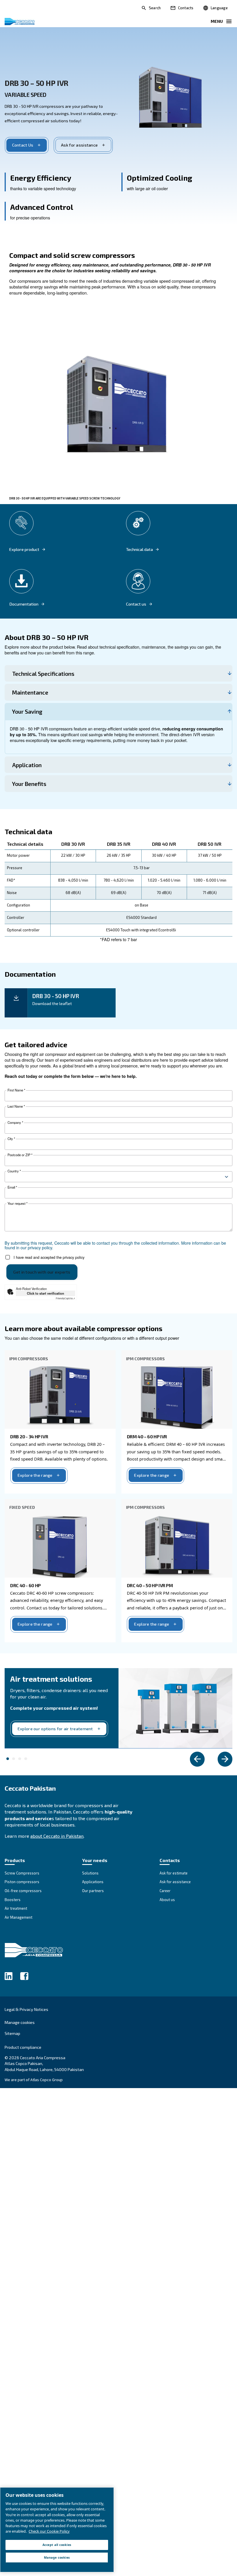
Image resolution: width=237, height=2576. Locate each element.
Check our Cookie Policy (49, 2531)
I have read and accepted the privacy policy (49, 1257)
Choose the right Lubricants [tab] (14, 1759)
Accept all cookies (57, 2545)
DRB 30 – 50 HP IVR (36, 83)
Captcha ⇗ (65, 1298)
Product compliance (23, 2047)
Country (14, 1171)
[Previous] (197, 1759)
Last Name (16, 1106)
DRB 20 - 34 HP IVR (29, 1436)
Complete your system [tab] (8, 1759)
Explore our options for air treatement (55, 1729)
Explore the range (35, 1475)
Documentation (24, 604)
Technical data (139, 549)
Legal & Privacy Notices (26, 2009)
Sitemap (12, 2033)
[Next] (225, 1759)
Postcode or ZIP (20, 1155)
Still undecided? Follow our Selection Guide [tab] (20, 1759)
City (11, 1139)
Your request (17, 1203)
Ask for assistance (79, 145)
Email (12, 1187)
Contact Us (23, 145)
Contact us (136, 604)
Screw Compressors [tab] (26, 1759)
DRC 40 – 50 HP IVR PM (150, 1585)
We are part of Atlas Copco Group (34, 2080)
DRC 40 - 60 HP (25, 1585)
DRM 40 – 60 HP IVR (147, 1436)
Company (15, 1123)
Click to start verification (46, 1293)
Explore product (24, 549)
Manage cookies (20, 2022)
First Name (16, 1090)
